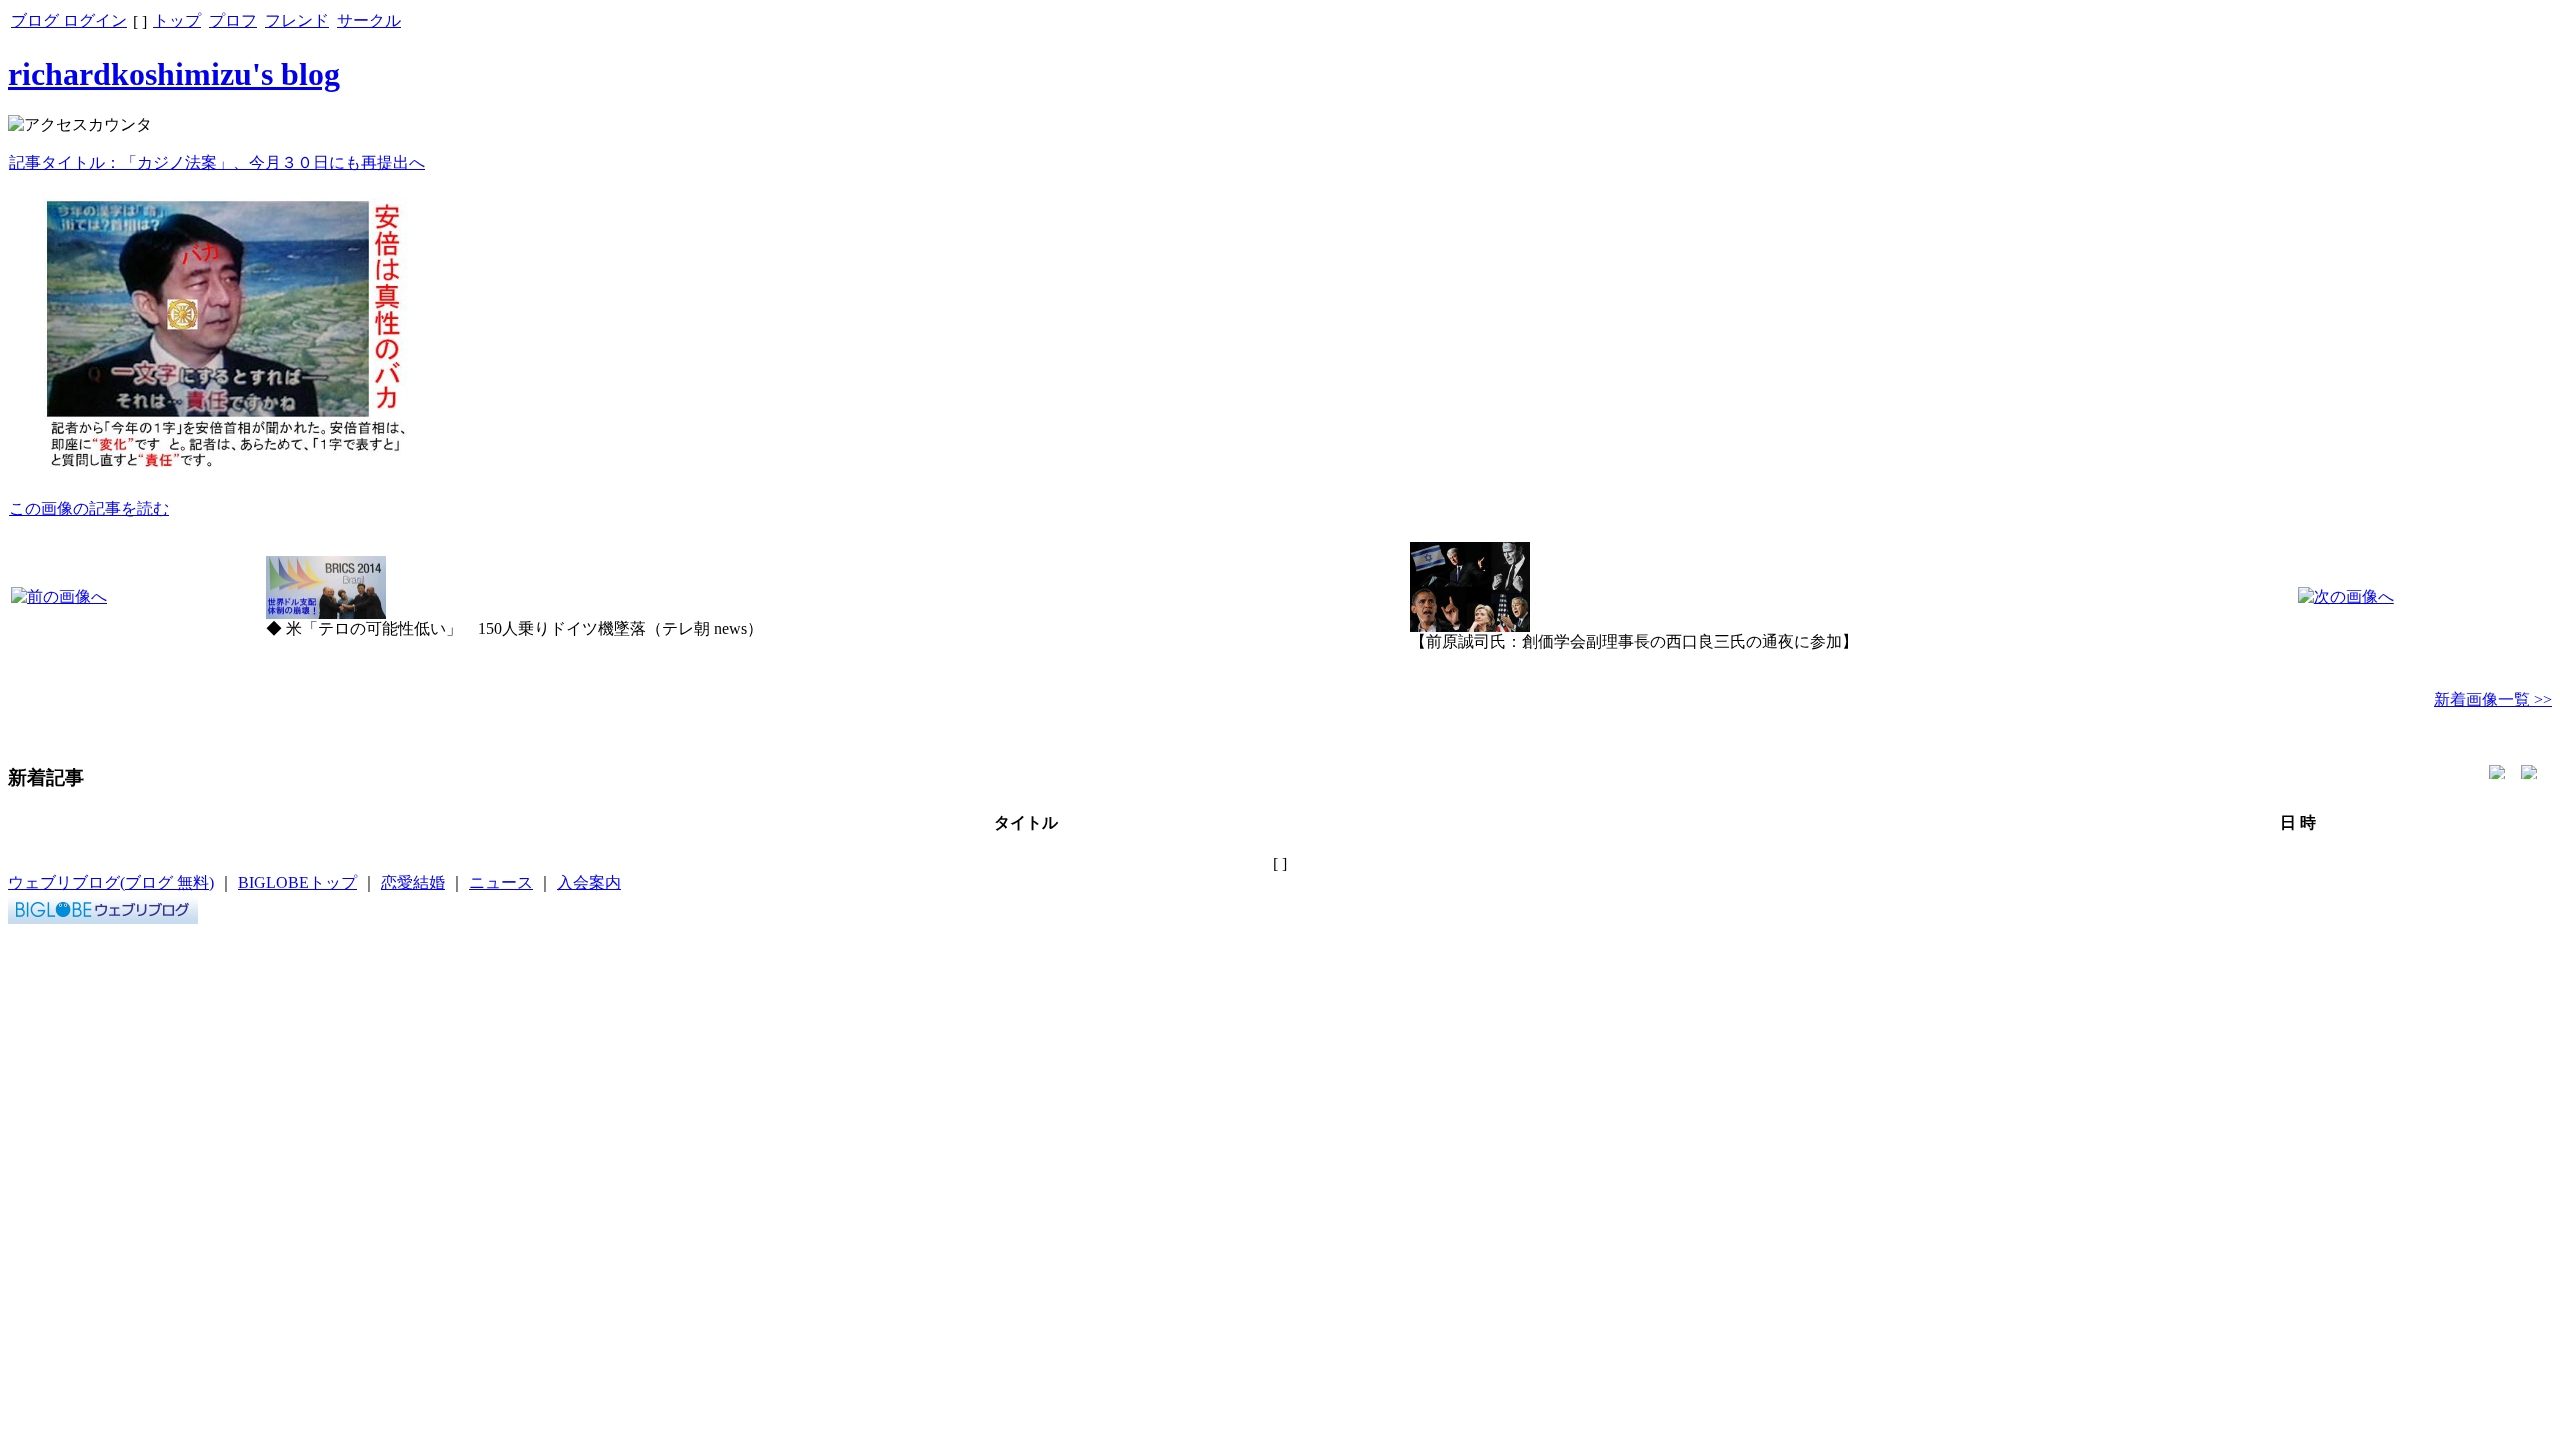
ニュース (501, 882)
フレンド (297, 20)
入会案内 (589, 882)
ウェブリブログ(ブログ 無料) (111, 882)
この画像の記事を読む (89, 508)
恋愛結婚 (413, 882)
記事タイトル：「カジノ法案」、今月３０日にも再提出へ (217, 162)
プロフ (233, 20)
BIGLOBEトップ (297, 882)
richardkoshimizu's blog (174, 74)
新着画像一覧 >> (2493, 699)
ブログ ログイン (69, 20)
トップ (177, 20)
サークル (369, 20)
